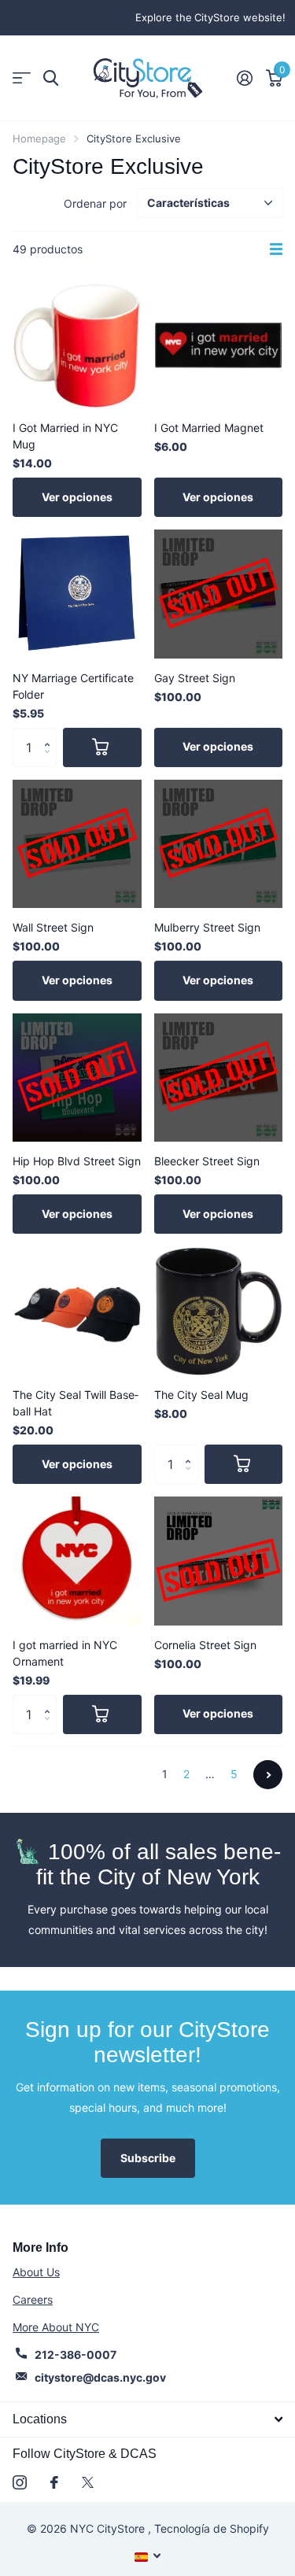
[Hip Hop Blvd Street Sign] (77, 1078)
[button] (51, 734)
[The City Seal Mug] (219, 1311)
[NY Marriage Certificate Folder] (77, 594)
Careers (33, 2299)
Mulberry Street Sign (207, 927)
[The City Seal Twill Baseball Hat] (77, 1311)
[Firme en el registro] (244, 78)
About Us (36, 2272)
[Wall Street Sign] (77, 844)
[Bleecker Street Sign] (219, 1078)
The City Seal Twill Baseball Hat (76, 1403)
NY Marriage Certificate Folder (73, 686)
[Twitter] (88, 2482)
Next (268, 1775)
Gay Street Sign (195, 678)
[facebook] (54, 2482)
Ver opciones (77, 497)
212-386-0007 (76, 2355)
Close (147, 2419)
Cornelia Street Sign (205, 1645)
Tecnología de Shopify (212, 2528)
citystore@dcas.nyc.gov (100, 2377)
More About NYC (56, 2327)
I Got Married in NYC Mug (65, 436)
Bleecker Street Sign (207, 1161)
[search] (51, 78)
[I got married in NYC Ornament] (77, 1561)
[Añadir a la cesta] (102, 747)
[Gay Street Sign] (219, 594)
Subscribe (148, 2158)
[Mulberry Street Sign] (219, 844)
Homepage (39, 138)
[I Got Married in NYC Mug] (77, 344)
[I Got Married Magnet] (219, 344)
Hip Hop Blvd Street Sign (77, 1161)
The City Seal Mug (201, 1395)
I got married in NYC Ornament (65, 1653)
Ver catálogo (22, 78)
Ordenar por (95, 203)
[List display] (276, 249)
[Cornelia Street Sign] (219, 1561)
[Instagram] (20, 2482)
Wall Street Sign (53, 927)
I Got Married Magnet (209, 428)
